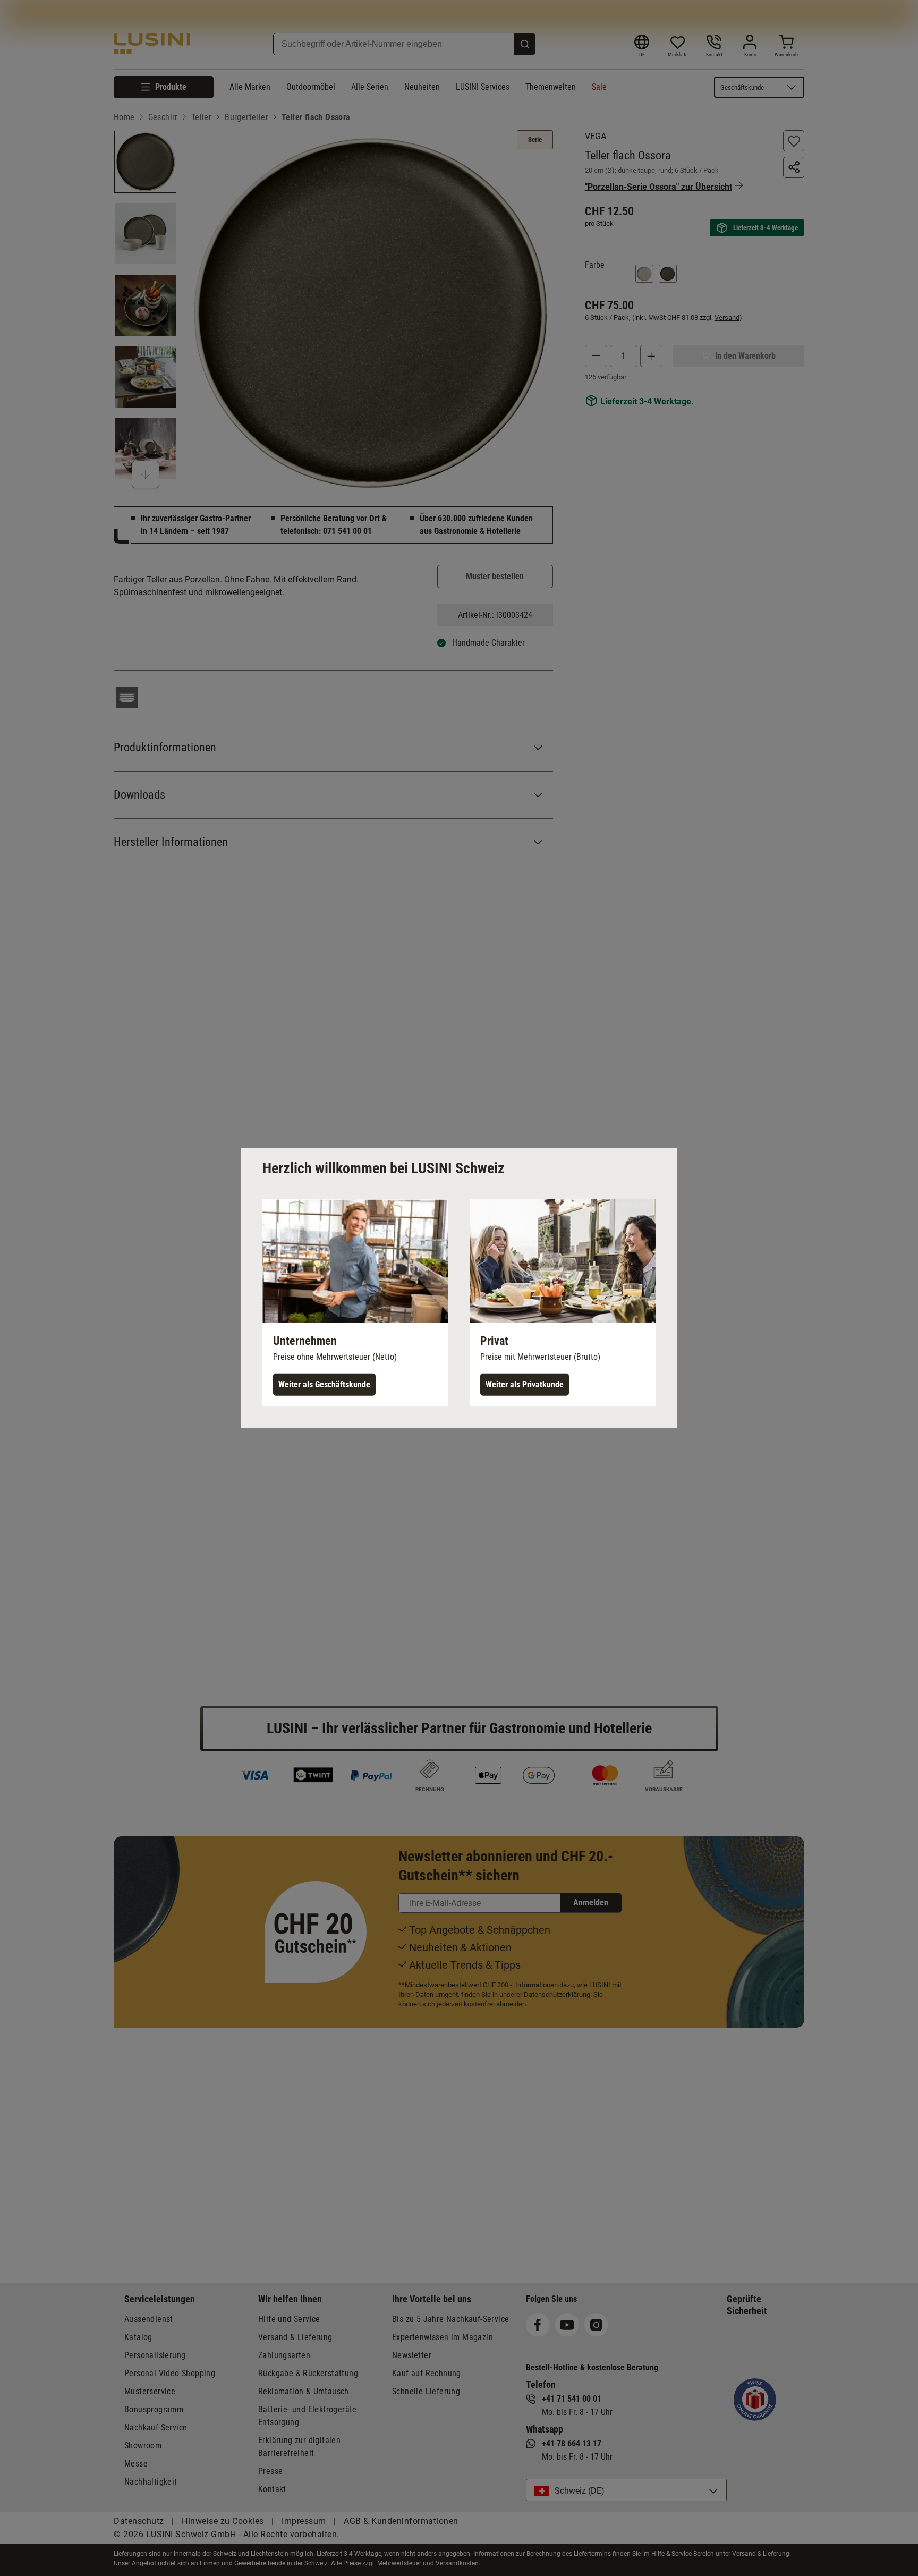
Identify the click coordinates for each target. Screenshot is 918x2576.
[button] (355, 1303)
